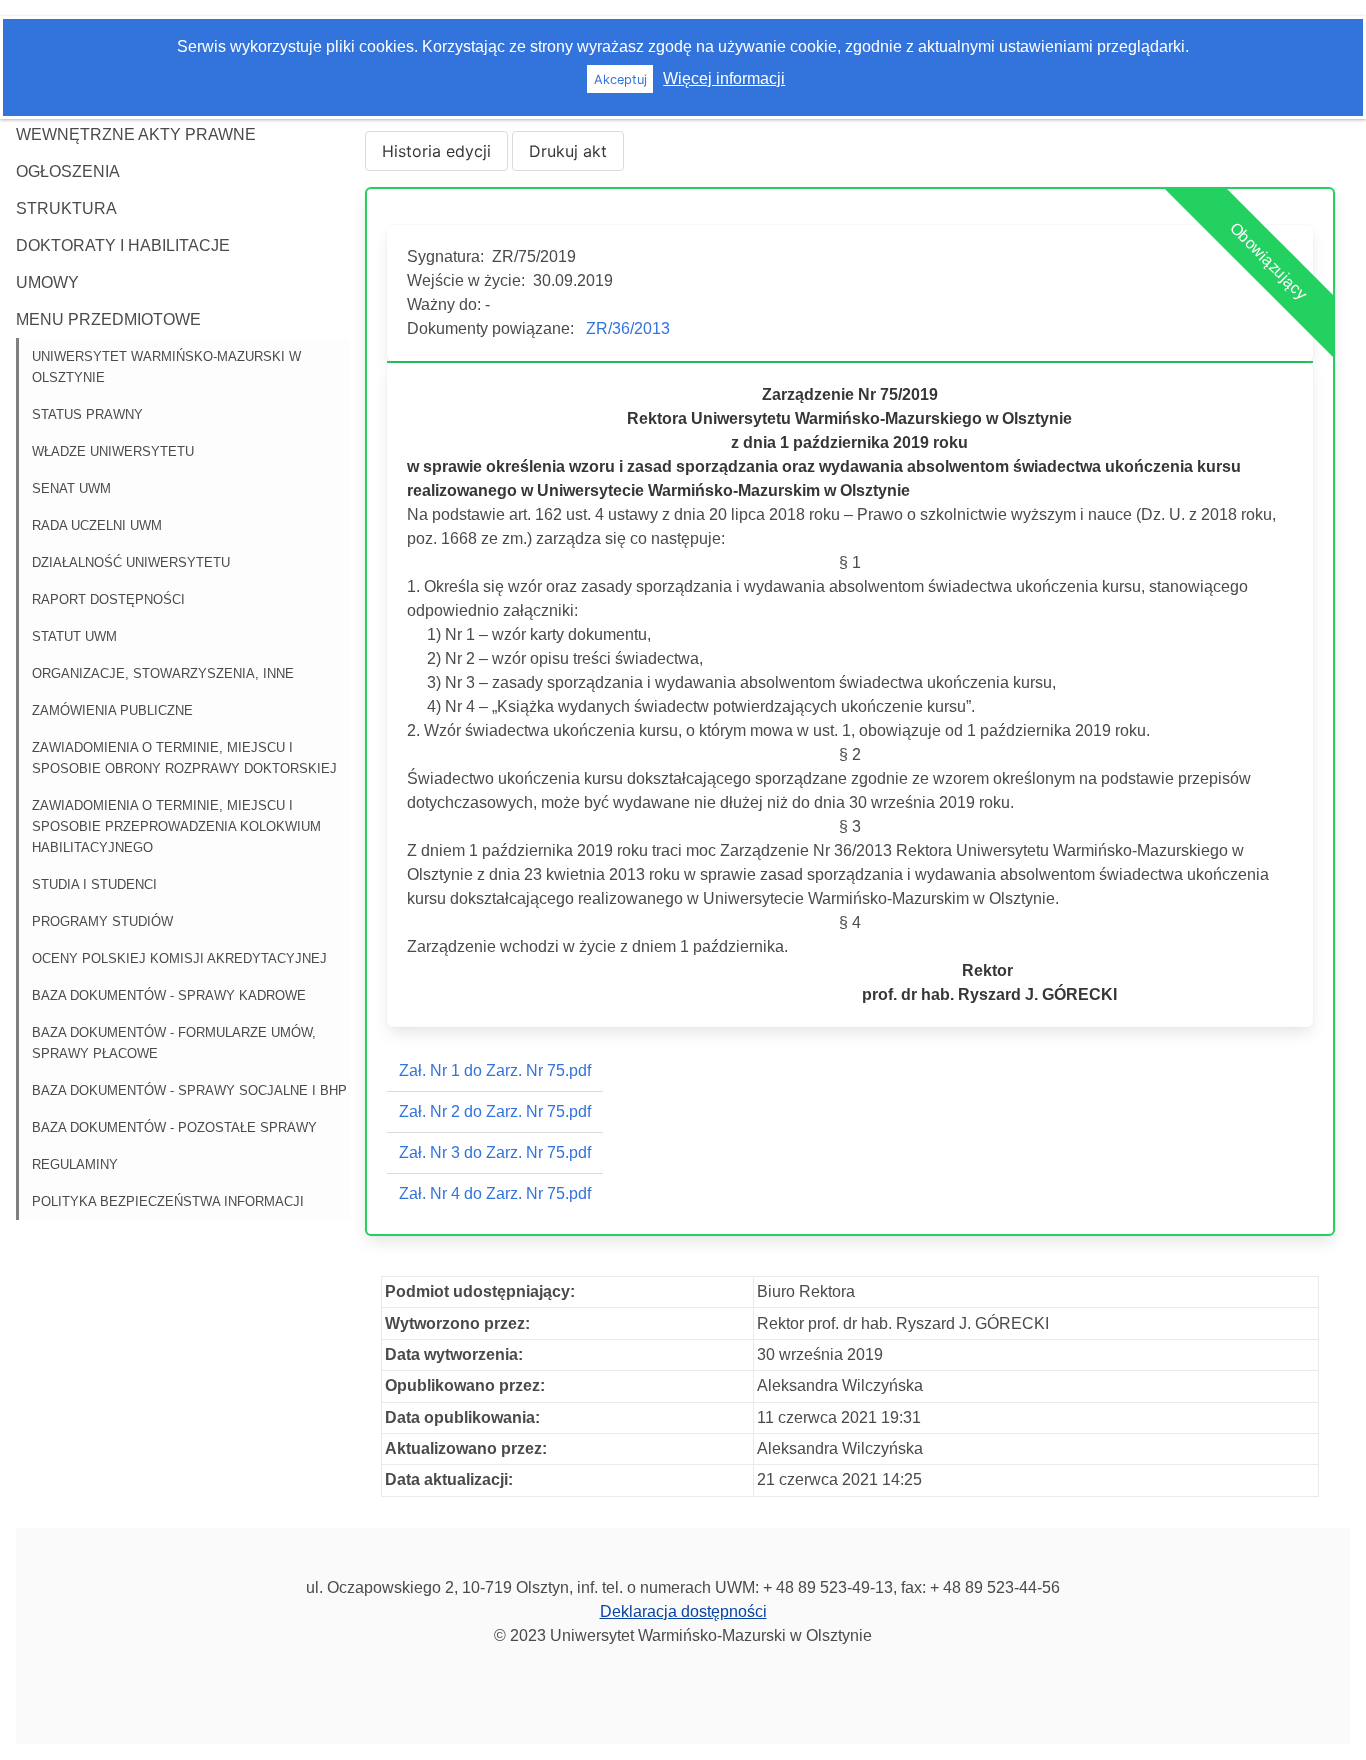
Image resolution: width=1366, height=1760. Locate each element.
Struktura (66, 208)
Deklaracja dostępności (683, 1611)
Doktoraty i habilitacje (123, 245)
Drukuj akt (568, 151)
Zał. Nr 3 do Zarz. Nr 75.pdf (495, 1152)
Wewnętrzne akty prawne (136, 134)
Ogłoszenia (68, 171)
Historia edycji (436, 151)
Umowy (47, 282)
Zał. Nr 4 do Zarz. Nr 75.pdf (495, 1193)
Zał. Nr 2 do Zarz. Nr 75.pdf (495, 1111)
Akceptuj (620, 79)
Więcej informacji (724, 78)
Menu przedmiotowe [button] (108, 319)
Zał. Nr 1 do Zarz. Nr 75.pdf (495, 1070)
